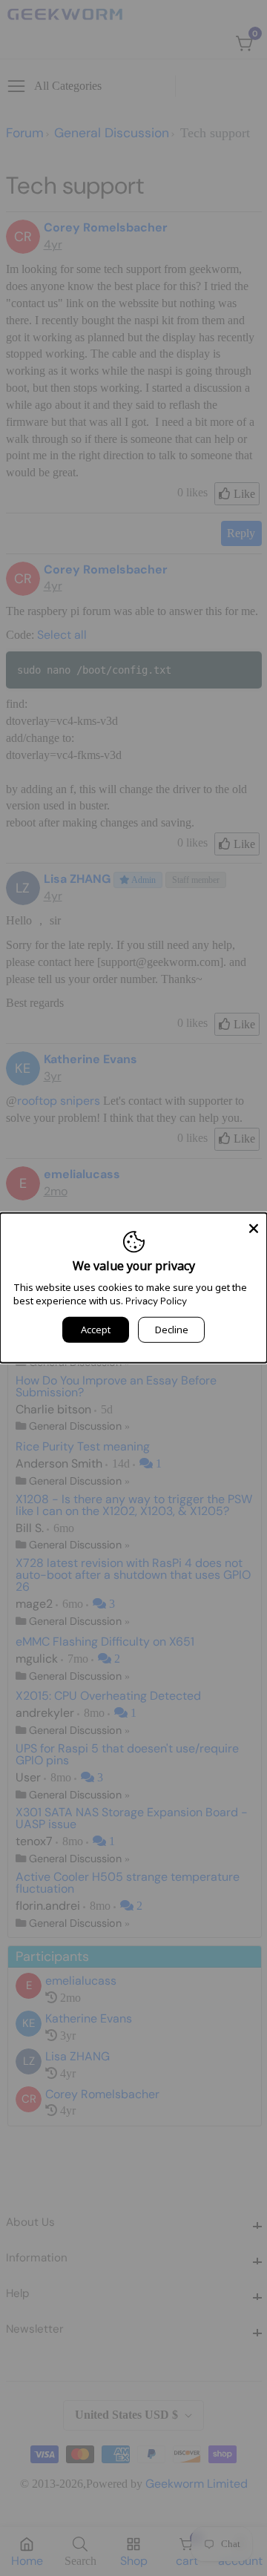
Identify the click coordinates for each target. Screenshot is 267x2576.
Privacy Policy (156, 1301)
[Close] (254, 1226)
